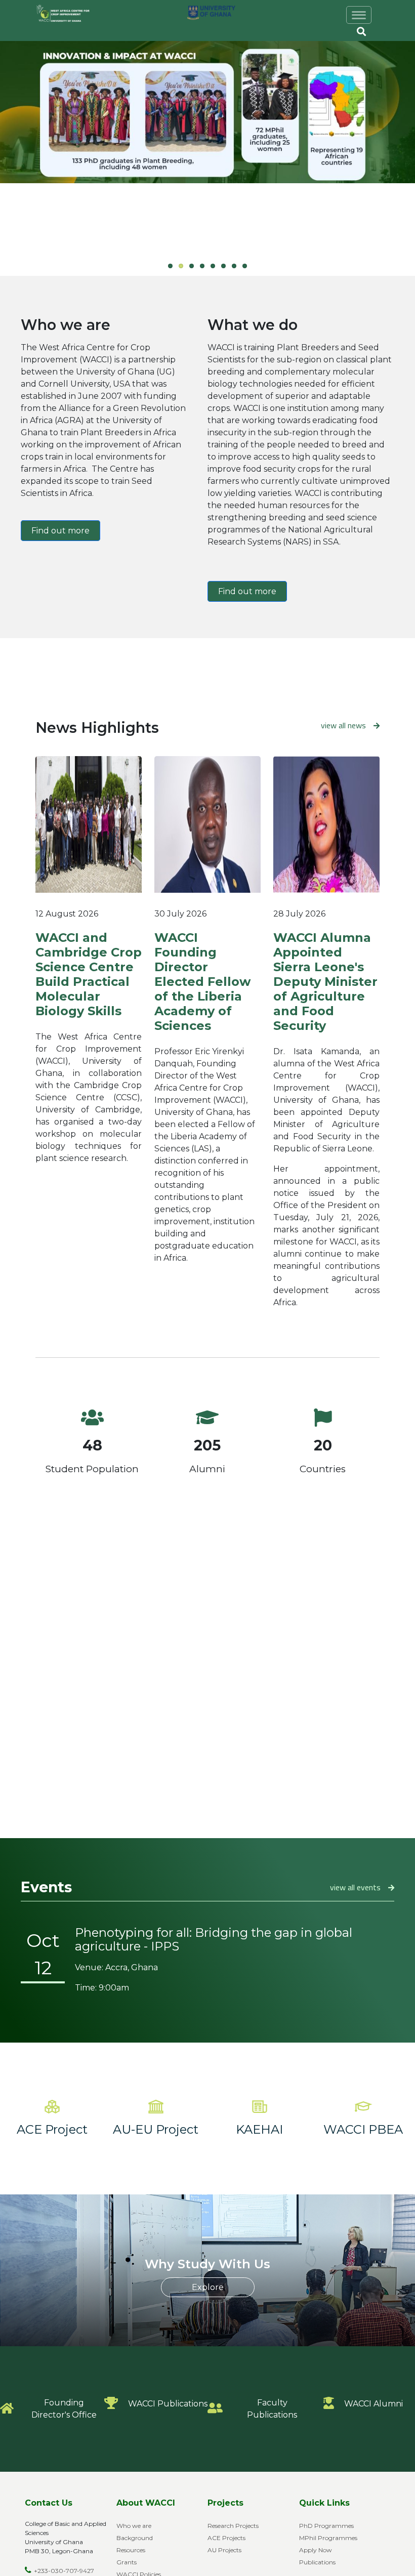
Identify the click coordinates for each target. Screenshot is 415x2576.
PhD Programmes (326, 2526)
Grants (127, 2562)
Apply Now (316, 2550)
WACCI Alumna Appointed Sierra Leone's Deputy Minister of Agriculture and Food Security (325, 982)
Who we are (134, 2526)
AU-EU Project (156, 2129)
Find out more (60, 531)
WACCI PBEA (363, 2129)
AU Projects (224, 2550)
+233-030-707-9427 (64, 2571)
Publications (317, 2562)
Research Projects (233, 2526)
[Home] (69, 14)
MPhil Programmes (328, 2538)
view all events (355, 1887)
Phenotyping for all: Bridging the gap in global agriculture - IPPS (214, 1939)
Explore (208, 2287)
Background (135, 2538)
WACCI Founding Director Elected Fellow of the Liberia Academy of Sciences (202, 982)
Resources (131, 2550)
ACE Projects (226, 2538)
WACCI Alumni (373, 2404)
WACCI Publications (168, 2404)
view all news (343, 725)
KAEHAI (259, 2129)
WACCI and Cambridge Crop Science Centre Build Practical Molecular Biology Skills (89, 974)
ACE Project (52, 2129)
